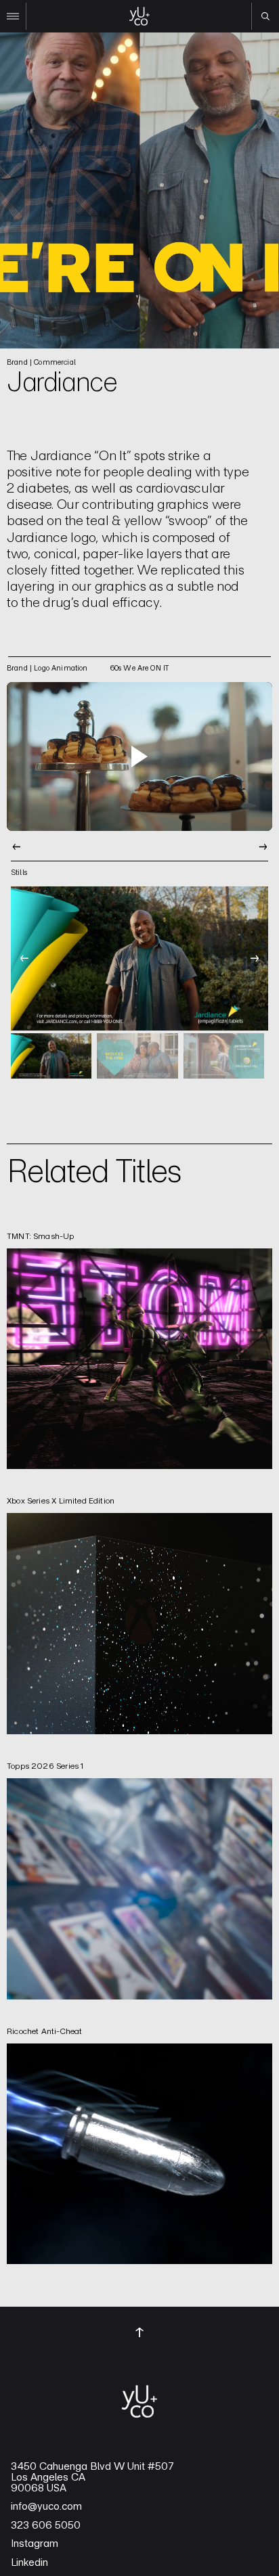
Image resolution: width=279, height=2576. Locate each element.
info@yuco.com (46, 2506)
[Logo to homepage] (139, 16)
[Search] (265, 16)
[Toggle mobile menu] (13, 16)
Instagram (35, 2544)
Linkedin (29, 2562)
